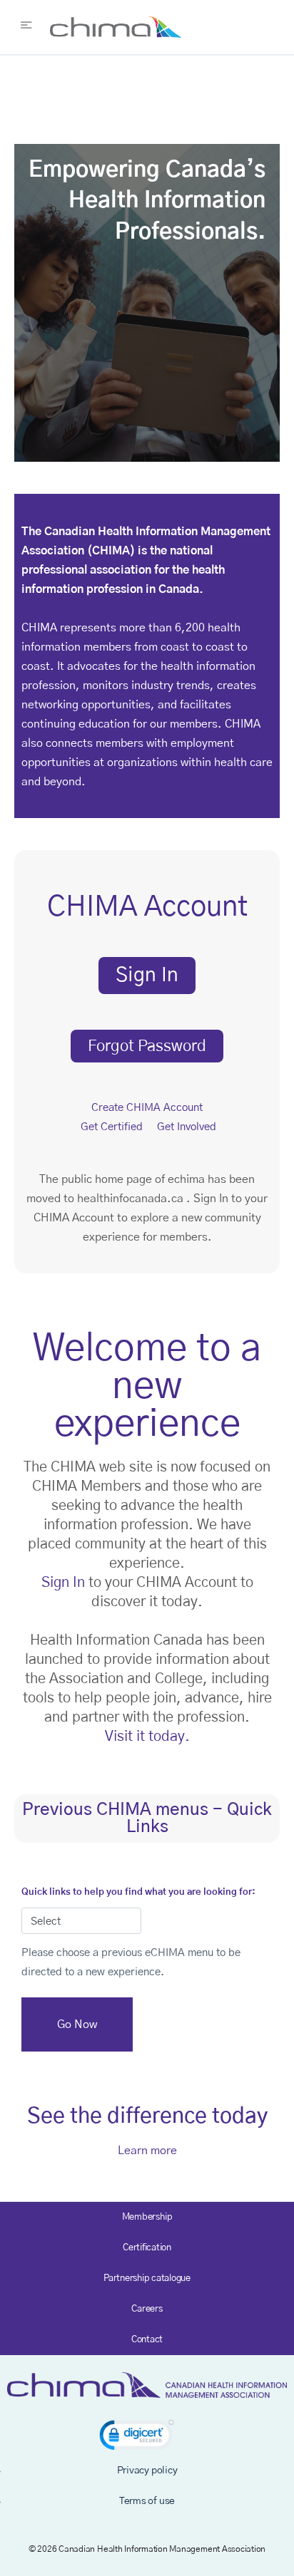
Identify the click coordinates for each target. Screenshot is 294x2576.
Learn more (147, 2151)
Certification (147, 2248)
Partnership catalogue (147, 2278)
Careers (147, 2309)
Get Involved (187, 1127)
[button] (137, 2437)
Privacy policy (147, 2471)
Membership (147, 2217)
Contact (147, 2340)
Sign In (63, 1583)
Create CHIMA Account (147, 1108)
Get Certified (112, 1127)
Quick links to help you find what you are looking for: (138, 1892)
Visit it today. (147, 1737)
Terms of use (147, 2501)
